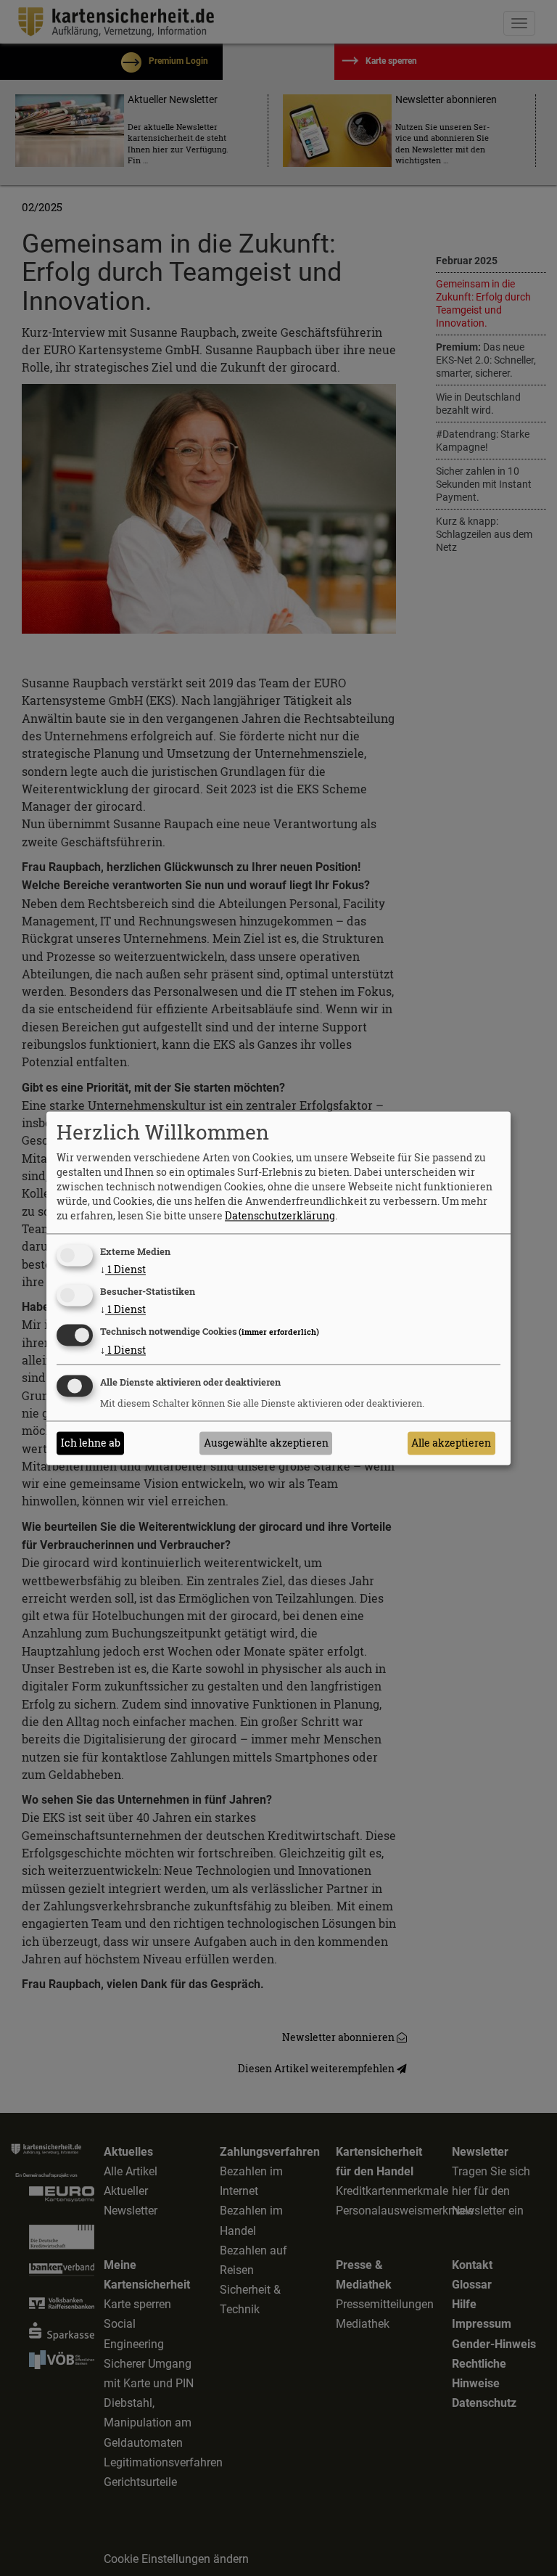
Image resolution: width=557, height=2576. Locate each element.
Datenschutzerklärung (280, 1216)
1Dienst (123, 1270)
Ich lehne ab (91, 1443)
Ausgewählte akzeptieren (266, 1443)
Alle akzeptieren (451, 1443)
